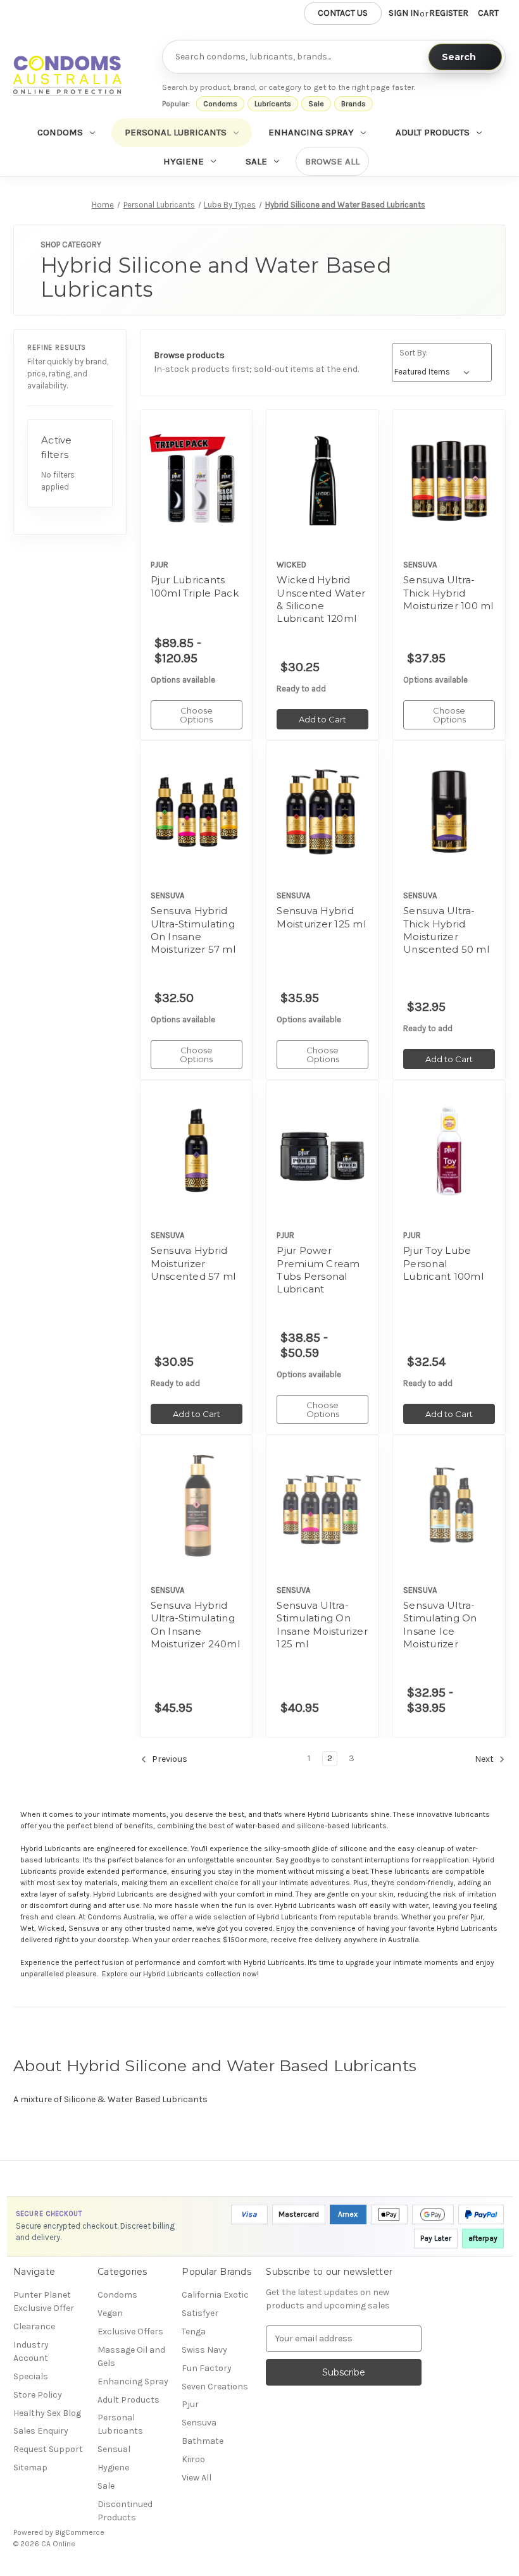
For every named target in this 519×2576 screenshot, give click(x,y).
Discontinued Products (125, 2511)
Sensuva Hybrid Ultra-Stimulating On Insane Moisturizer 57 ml (193, 930)
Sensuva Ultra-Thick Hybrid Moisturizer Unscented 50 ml (446, 930)
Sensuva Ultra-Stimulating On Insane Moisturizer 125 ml (322, 1625)
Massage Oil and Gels (131, 2356)
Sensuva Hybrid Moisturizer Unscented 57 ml (193, 1263)
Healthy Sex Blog (47, 2413)
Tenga (194, 2331)
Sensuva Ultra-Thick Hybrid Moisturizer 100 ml (448, 593)
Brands (353, 104)
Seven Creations (215, 2387)
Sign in (404, 13)
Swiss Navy (204, 2350)
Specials (31, 2376)
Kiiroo (193, 2459)
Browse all (332, 161)
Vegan (110, 2313)
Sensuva (199, 2423)
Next (485, 1759)
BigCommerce (80, 2532)
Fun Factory (207, 2368)
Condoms (220, 104)
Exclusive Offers (130, 2331)
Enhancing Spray (311, 132)
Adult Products (433, 132)
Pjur (190, 2404)
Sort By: (414, 353)
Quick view (185, 459)
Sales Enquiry (41, 2431)
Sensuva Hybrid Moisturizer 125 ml (321, 917)
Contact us (343, 13)
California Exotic (215, 2295)
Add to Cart (322, 503)
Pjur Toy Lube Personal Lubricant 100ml (443, 1263)
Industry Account (31, 2351)
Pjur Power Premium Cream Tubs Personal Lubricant (318, 1270)
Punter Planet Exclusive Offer (44, 2301)
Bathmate (203, 2441)
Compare (192, 481)
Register (449, 13)
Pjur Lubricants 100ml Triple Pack (195, 586)
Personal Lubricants (176, 132)
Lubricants (273, 104)
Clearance (34, 2326)
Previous (169, 1759)
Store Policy (38, 2395)
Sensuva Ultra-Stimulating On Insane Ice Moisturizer (440, 1625)
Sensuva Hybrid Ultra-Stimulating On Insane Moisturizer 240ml (195, 1625)
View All (197, 2478)
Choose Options (196, 503)
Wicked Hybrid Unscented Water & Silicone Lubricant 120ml (321, 599)
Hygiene (184, 161)
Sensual (114, 2449)
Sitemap (30, 2468)
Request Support (48, 2449)
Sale (316, 104)
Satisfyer (200, 2313)
